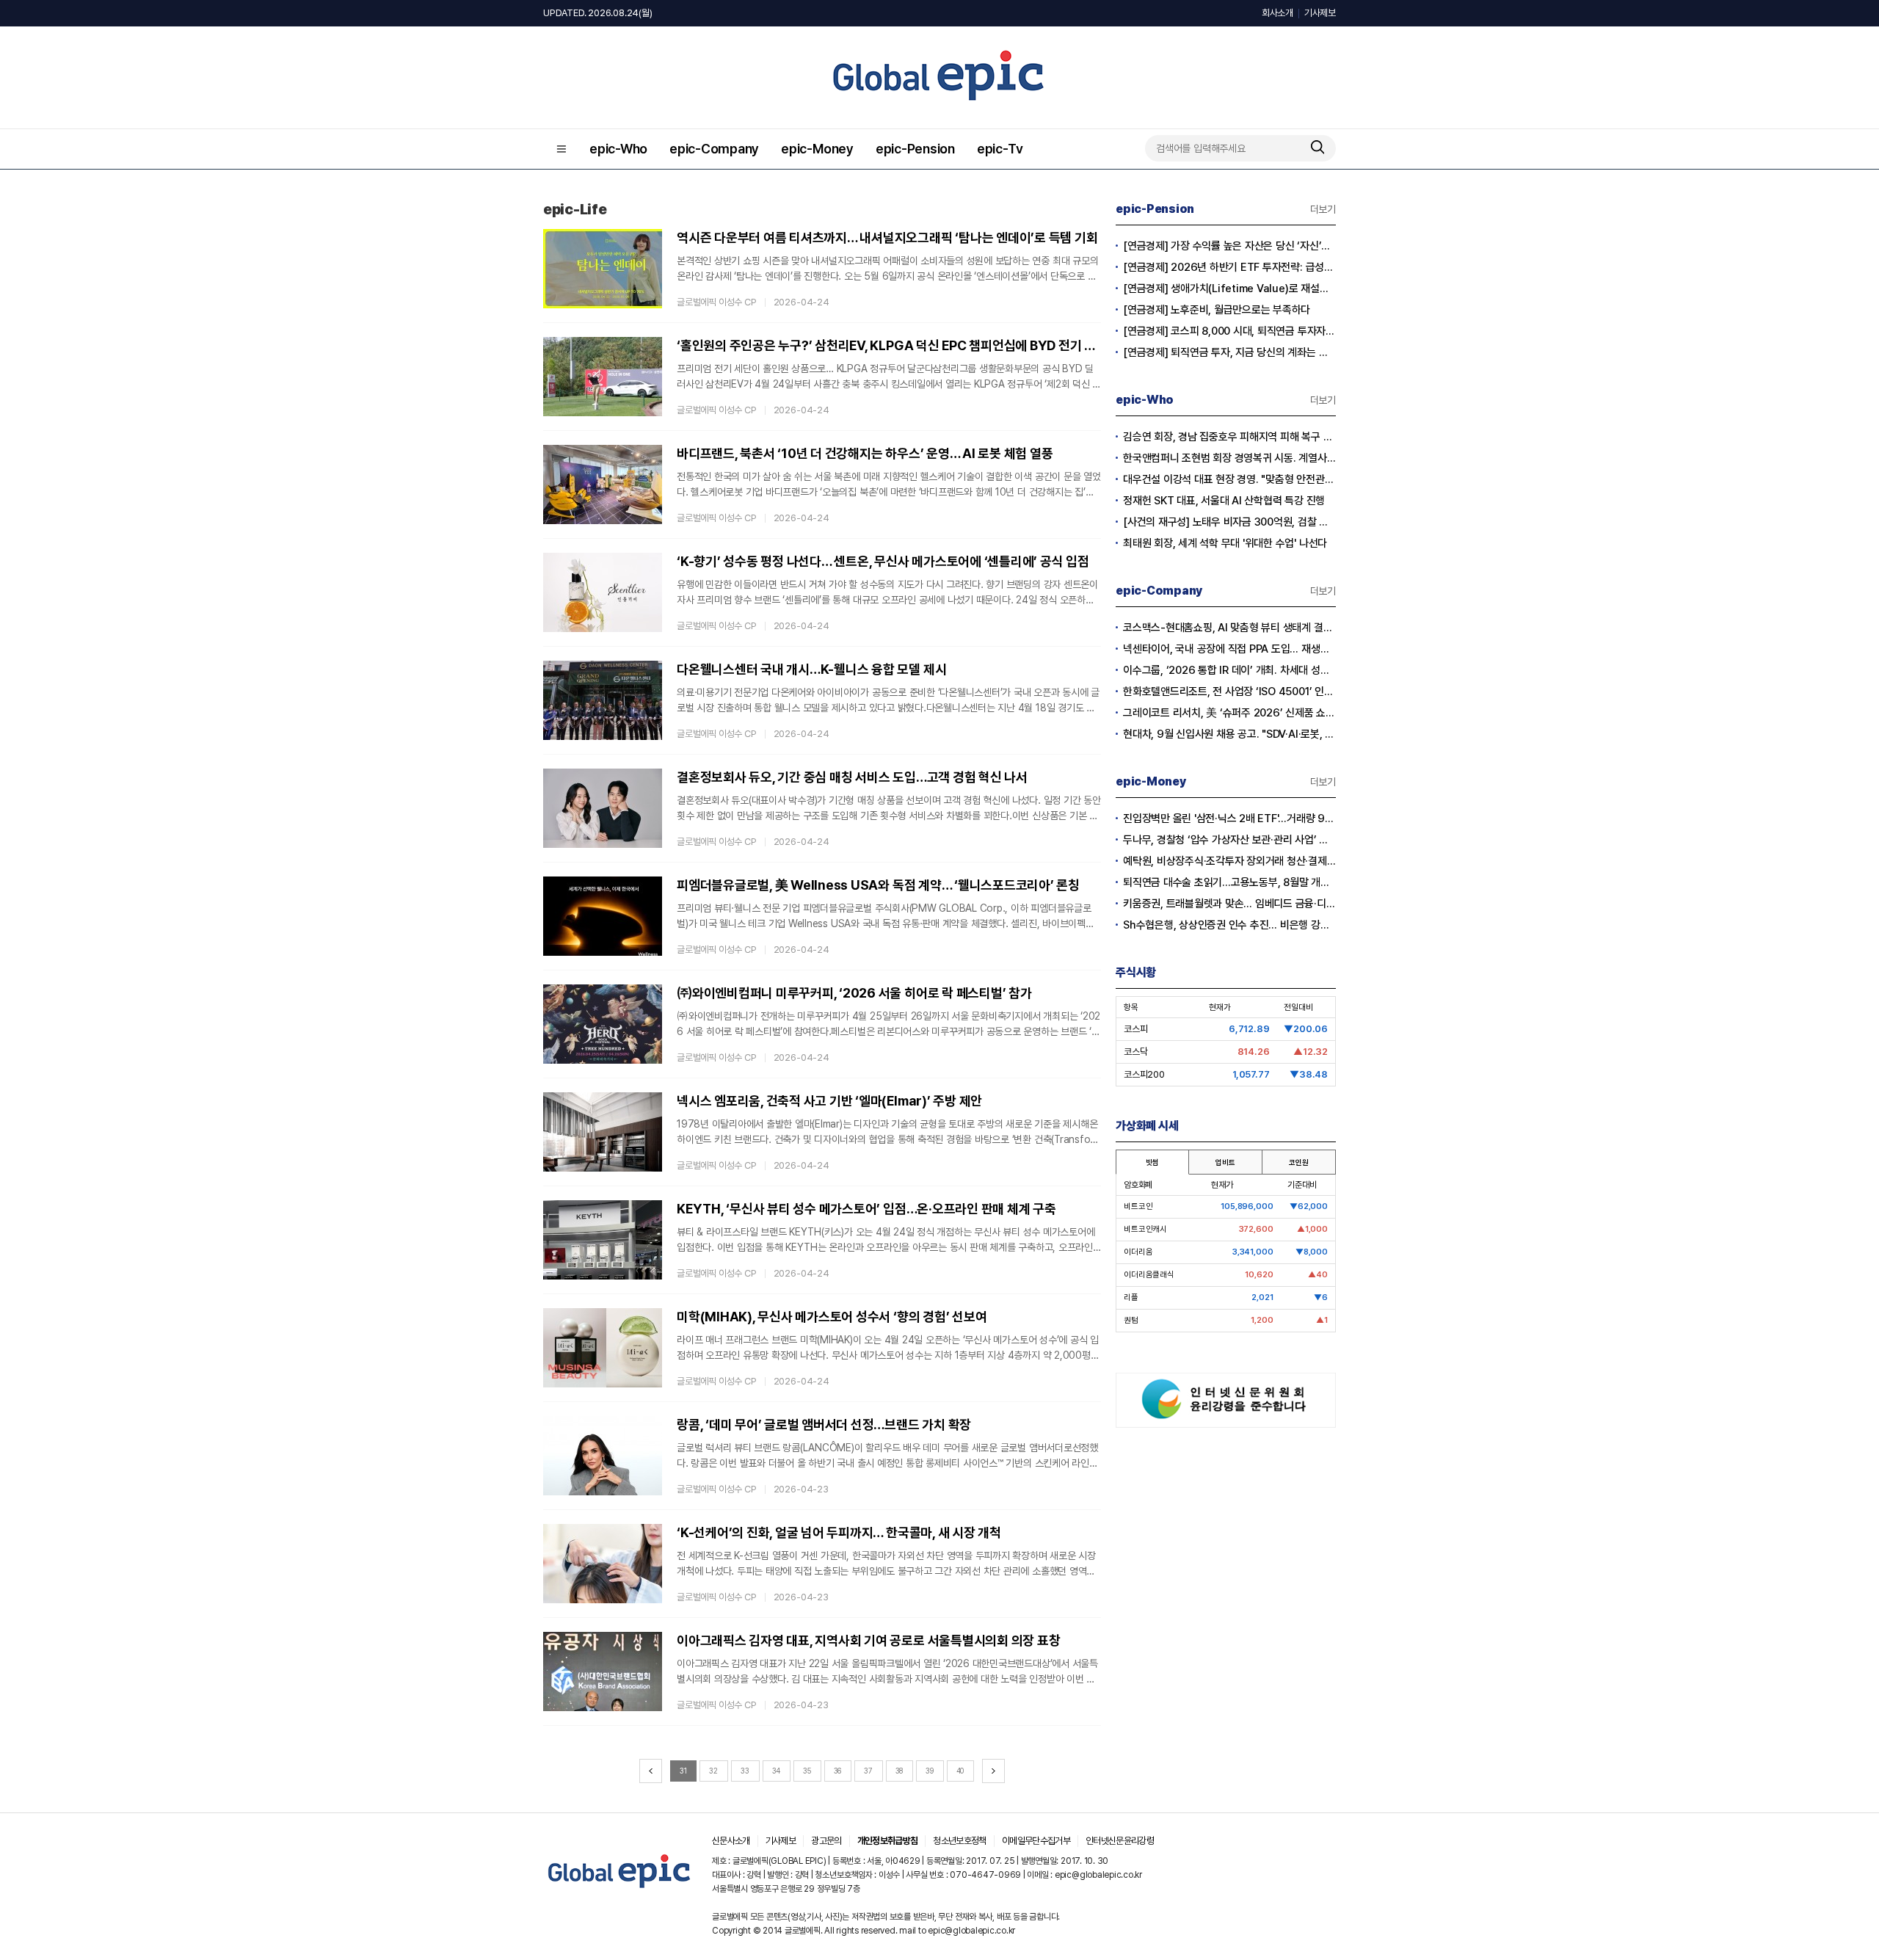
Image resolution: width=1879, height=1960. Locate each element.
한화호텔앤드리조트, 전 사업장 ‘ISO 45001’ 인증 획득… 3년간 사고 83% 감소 (1229, 692)
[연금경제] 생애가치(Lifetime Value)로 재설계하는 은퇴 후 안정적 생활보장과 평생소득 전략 (1229, 288)
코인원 (1298, 1162)
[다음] (993, 1771)
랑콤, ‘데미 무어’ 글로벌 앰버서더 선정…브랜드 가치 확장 (824, 1424)
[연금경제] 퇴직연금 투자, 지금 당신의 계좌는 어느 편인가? (1229, 352)
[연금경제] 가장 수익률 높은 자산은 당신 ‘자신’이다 (1229, 246)
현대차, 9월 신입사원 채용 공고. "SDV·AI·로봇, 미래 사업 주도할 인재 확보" (1229, 734)
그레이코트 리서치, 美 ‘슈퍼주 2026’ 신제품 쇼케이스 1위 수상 (1229, 713)
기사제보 (1320, 13)
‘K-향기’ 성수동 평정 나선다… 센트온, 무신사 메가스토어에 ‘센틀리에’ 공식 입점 (883, 561)
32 (713, 1771)
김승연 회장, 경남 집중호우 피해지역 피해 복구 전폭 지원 (1229, 437)
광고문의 (826, 1841)
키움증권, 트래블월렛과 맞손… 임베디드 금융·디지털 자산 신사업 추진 (1229, 904)
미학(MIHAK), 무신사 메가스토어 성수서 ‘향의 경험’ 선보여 (832, 1317)
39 (930, 1771)
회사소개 (1277, 13)
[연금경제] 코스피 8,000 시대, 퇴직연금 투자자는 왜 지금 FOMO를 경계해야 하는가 (1229, 331)
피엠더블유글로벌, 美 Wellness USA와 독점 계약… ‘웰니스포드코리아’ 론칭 (878, 885)
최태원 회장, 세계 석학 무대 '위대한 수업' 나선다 (1225, 543)
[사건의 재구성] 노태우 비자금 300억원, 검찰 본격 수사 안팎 (1229, 522)
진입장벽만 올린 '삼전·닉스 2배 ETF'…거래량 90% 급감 (1229, 819)
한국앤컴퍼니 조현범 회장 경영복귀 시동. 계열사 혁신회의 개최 (1229, 458)
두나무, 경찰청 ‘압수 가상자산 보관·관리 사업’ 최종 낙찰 (1229, 840)
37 (868, 1771)
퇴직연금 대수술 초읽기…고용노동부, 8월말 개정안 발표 (1229, 882)
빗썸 (1152, 1162)
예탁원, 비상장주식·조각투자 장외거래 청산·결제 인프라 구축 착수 (1229, 861)
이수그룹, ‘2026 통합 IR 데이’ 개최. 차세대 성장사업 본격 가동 (1229, 670)
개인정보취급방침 (888, 1841)
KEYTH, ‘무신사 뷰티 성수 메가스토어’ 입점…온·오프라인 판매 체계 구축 (866, 1209)
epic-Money (817, 149)
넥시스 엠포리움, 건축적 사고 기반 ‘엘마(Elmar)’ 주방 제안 (829, 1101)
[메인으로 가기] (620, 1888)
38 (899, 1771)
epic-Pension (915, 149)
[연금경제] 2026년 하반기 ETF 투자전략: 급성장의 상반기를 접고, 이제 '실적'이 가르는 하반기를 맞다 (1229, 267)
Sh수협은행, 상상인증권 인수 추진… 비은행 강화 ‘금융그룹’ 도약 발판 (1229, 925)
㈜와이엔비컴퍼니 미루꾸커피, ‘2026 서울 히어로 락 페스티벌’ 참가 (854, 993)
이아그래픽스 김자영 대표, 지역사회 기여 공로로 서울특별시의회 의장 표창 (868, 1640)
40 (960, 1771)
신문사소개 (731, 1841)
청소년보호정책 (959, 1841)
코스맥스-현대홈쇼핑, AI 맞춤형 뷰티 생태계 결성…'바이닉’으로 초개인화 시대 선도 (1229, 628)
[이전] (651, 1771)
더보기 (1323, 209)
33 (745, 1771)
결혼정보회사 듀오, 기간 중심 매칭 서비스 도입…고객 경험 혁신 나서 (852, 777)
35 (807, 1771)
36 (838, 1771)
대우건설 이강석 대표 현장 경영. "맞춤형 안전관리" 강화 (1229, 479)
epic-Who (618, 149)
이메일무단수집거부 (1036, 1841)
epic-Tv (1000, 149)
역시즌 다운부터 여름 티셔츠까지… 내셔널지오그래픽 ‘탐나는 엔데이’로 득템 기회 (887, 237)
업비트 (1225, 1162)
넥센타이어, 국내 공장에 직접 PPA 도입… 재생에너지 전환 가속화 (1229, 649)
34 (777, 1771)
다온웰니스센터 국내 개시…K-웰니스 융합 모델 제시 (811, 669)
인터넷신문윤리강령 (1120, 1841)
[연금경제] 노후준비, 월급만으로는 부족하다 (1217, 310)
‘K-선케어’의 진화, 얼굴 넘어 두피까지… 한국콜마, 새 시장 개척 (839, 1532)
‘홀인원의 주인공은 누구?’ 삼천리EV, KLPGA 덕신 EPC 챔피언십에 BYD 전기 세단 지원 (889, 345)
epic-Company (714, 149)
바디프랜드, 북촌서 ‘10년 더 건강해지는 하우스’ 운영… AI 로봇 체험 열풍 (865, 453)
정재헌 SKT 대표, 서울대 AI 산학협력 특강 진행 (1224, 501)
